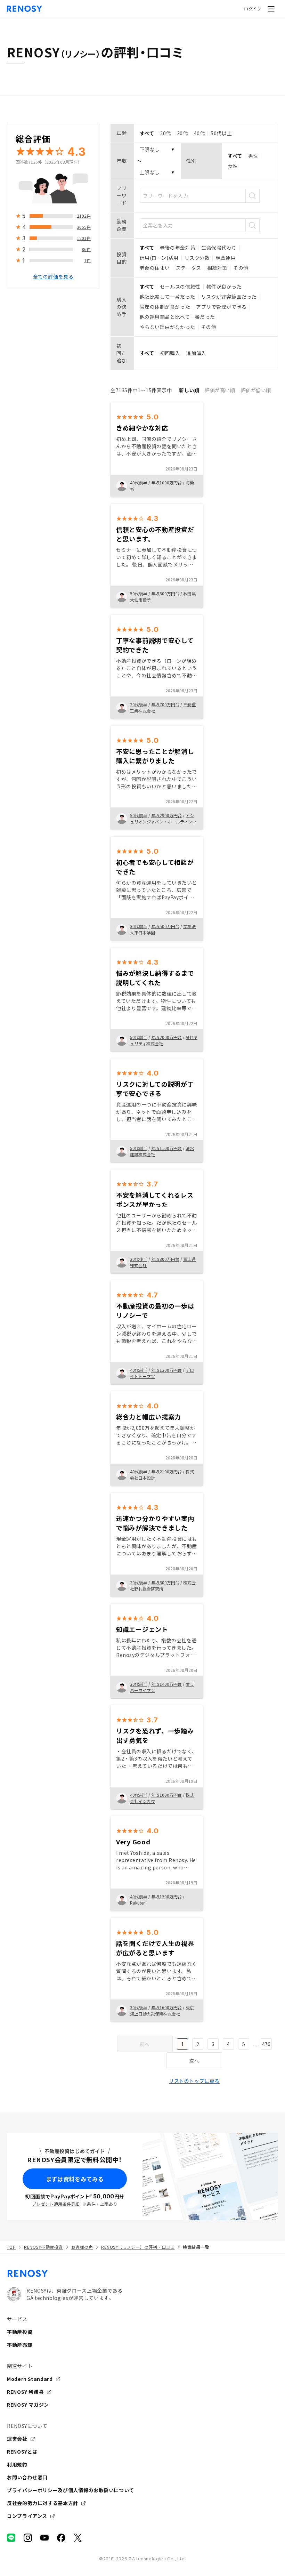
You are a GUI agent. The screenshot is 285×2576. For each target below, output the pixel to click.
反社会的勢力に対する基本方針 (43, 2503)
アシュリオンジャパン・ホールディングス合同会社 (163, 822)
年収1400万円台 (166, 1684)
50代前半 (139, 815)
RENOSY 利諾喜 (25, 2392)
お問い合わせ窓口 (27, 2477)
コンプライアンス (27, 2516)
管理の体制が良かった (165, 307)
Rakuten (138, 1903)
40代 (199, 133)
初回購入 (170, 353)
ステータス (189, 268)
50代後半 (139, 593)
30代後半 (139, 1259)
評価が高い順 (220, 390)
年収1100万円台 (166, 1148)
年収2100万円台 (166, 1471)
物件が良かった (224, 287)
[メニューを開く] (271, 9)
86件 (86, 249)
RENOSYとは (22, 2452)
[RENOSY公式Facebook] (61, 2538)
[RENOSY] (142, 2273)
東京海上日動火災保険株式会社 (162, 2010)
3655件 (84, 227)
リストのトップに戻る (194, 2081)
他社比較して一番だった (168, 297)
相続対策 (217, 268)
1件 (87, 260)
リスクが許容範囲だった (229, 297)
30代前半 (139, 926)
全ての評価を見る (53, 276)
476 (266, 2044)
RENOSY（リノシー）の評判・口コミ (138, 2247)
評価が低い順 (256, 390)
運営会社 (17, 2439)
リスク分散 (197, 258)
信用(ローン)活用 (159, 258)
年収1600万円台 (166, 2007)
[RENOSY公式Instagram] (28, 2538)
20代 (165, 133)
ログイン (253, 9)
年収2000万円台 (166, 1037)
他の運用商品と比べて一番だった (177, 317)
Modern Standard (30, 2379)
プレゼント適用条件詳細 (56, 2204)
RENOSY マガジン (28, 2405)
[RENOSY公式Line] (11, 2538)
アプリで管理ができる (221, 307)
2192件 (84, 216)
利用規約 (17, 2464)
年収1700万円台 (166, 1896)
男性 (253, 156)
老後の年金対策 (178, 248)
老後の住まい (155, 268)
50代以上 (221, 133)
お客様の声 (82, 2247)
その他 (241, 268)
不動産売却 (20, 2345)
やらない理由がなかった (168, 327)
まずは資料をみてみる (75, 2179)
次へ (194, 2061)
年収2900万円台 (166, 815)
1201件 (84, 238)
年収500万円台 (165, 926)
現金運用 (226, 258)
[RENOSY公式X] (78, 2538)
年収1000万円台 (166, 482)
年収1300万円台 (166, 1370)
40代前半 (139, 482)
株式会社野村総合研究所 (163, 1585)
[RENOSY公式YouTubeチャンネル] (44, 2538)
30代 (182, 133)
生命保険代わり (219, 248)
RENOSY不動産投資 (43, 2247)
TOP (11, 2247)
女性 (233, 166)
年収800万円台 (165, 593)
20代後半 (139, 704)
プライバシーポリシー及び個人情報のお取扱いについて (71, 2490)
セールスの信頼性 (180, 287)
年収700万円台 (165, 704)
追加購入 (196, 353)
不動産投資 (20, 2332)
